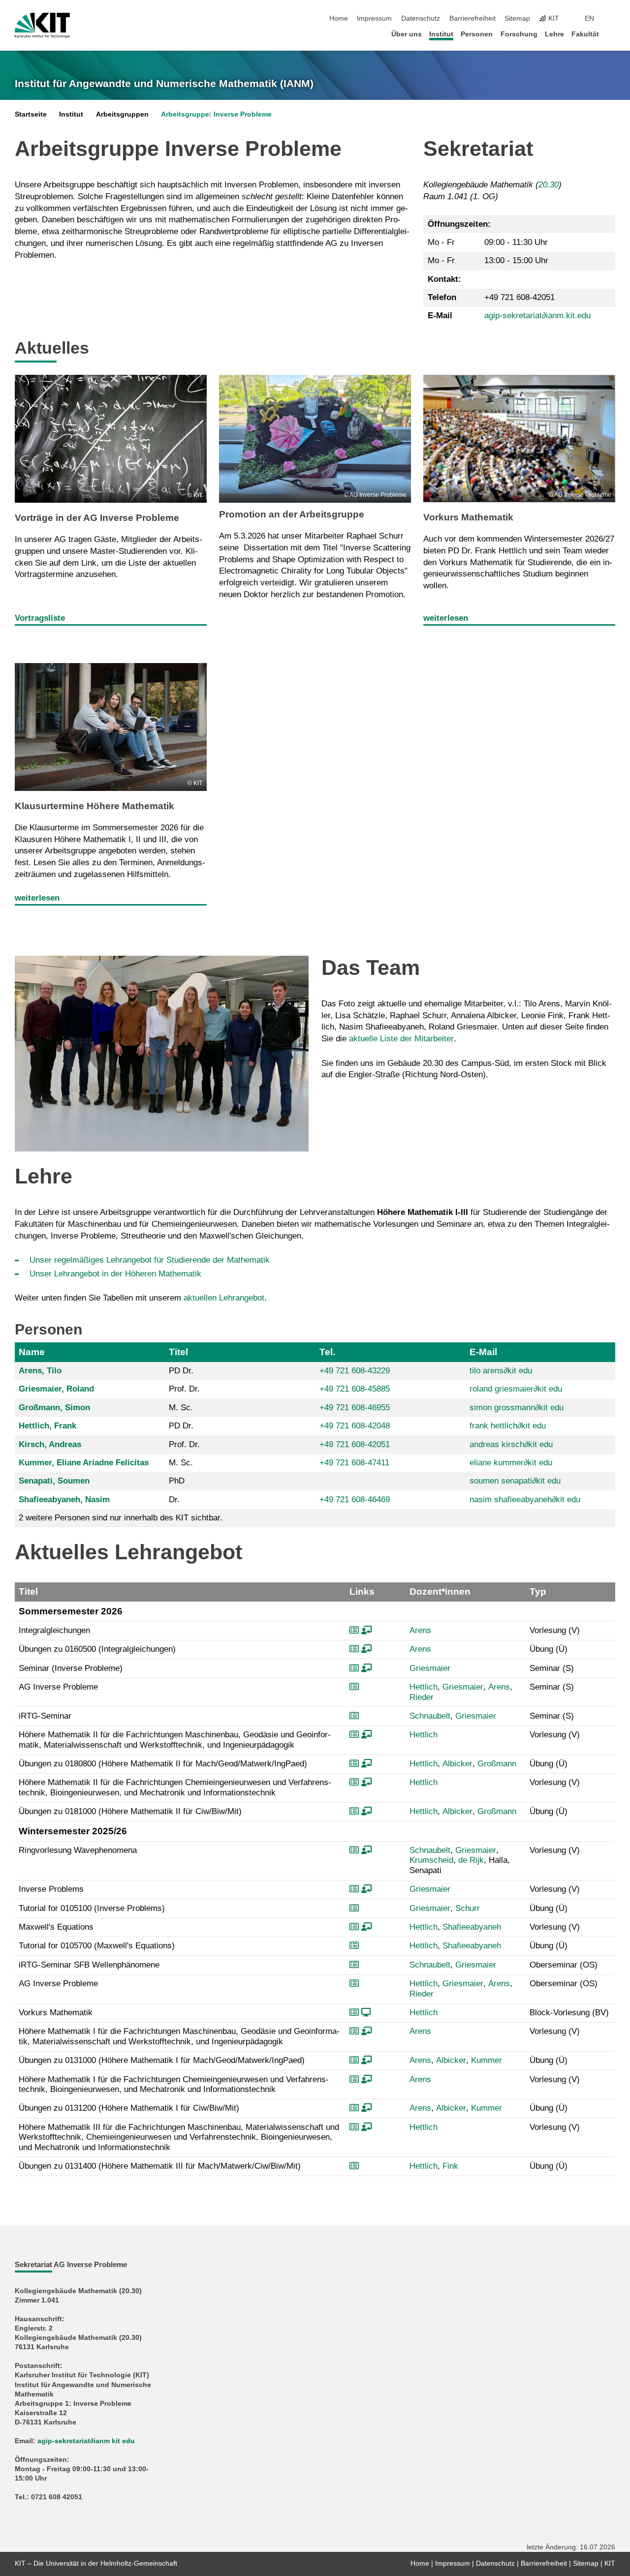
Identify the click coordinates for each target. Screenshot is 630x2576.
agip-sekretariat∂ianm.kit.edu (537, 316)
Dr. (174, 1500)
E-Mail (483, 1352)
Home (339, 18)
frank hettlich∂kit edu (508, 1426)
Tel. (327, 1352)
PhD (177, 1481)
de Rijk (471, 1860)
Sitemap (517, 18)
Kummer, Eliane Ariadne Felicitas (84, 1463)
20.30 (549, 185)
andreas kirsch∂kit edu (511, 1444)
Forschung (519, 34)
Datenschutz (421, 18)
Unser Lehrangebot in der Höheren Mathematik (115, 1274)
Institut (441, 34)
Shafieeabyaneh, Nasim (64, 1500)
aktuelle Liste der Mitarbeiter (401, 1039)
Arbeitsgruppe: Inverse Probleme (216, 114)
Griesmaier (430, 1668)
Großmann (497, 1764)
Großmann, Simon (54, 1408)
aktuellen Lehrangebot (224, 1298)
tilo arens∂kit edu (501, 1371)
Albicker (457, 1764)
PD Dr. (181, 1371)
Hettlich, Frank (47, 1426)
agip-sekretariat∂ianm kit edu (86, 2441)
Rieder (422, 1697)
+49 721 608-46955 (355, 1408)
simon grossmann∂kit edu (517, 1408)
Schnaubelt (430, 1716)
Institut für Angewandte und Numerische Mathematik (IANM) (164, 84)
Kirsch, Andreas (50, 1444)
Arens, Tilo (40, 1371)
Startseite (31, 114)
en (589, 18)
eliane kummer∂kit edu (511, 1463)
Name (32, 1352)
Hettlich (424, 1687)
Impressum (374, 18)
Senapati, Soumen (54, 1481)
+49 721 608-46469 (355, 1500)
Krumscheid (431, 1860)
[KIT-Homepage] (42, 26)
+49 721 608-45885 (355, 1389)
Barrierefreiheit (472, 18)
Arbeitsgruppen (122, 114)
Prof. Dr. (184, 1389)
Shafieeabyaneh (472, 1927)
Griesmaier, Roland (56, 1389)
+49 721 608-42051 (355, 1444)
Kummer (487, 2060)
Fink (450, 2166)
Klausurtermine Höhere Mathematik (94, 806)
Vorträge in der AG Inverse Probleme (97, 518)
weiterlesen (446, 618)
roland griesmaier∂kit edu (516, 1389)
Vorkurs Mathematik (468, 517)
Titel (178, 1352)
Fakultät (585, 34)
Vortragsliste (40, 618)
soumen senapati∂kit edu (515, 1481)
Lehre (554, 34)
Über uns (407, 34)
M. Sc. (181, 1408)
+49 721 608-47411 (354, 1463)
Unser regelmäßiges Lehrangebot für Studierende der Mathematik (150, 1260)
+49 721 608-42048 (355, 1426)
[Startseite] (612, 34)
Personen (477, 34)
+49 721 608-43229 (355, 1371)
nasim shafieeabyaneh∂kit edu (525, 1500)
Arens (420, 1630)
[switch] (612, 19)
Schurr (468, 1908)
